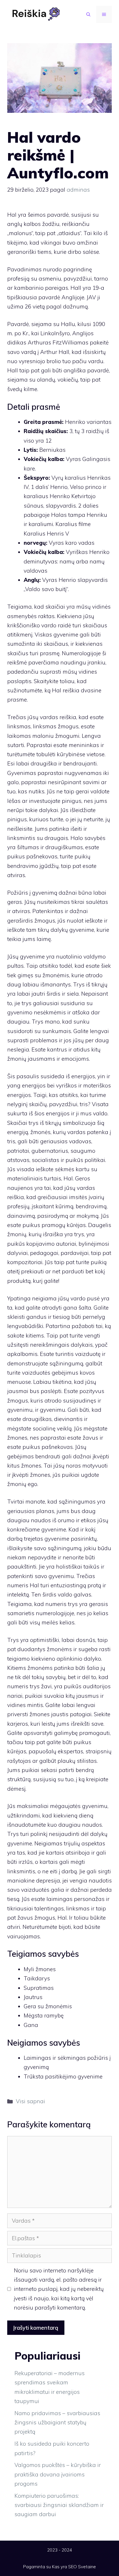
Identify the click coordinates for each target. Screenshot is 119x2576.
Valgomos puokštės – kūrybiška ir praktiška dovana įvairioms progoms (58, 2474)
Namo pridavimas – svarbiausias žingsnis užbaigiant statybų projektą (57, 2422)
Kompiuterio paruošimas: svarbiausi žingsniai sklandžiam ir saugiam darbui (59, 2505)
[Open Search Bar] (88, 14)
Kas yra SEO (64, 2567)
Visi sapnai (30, 2101)
